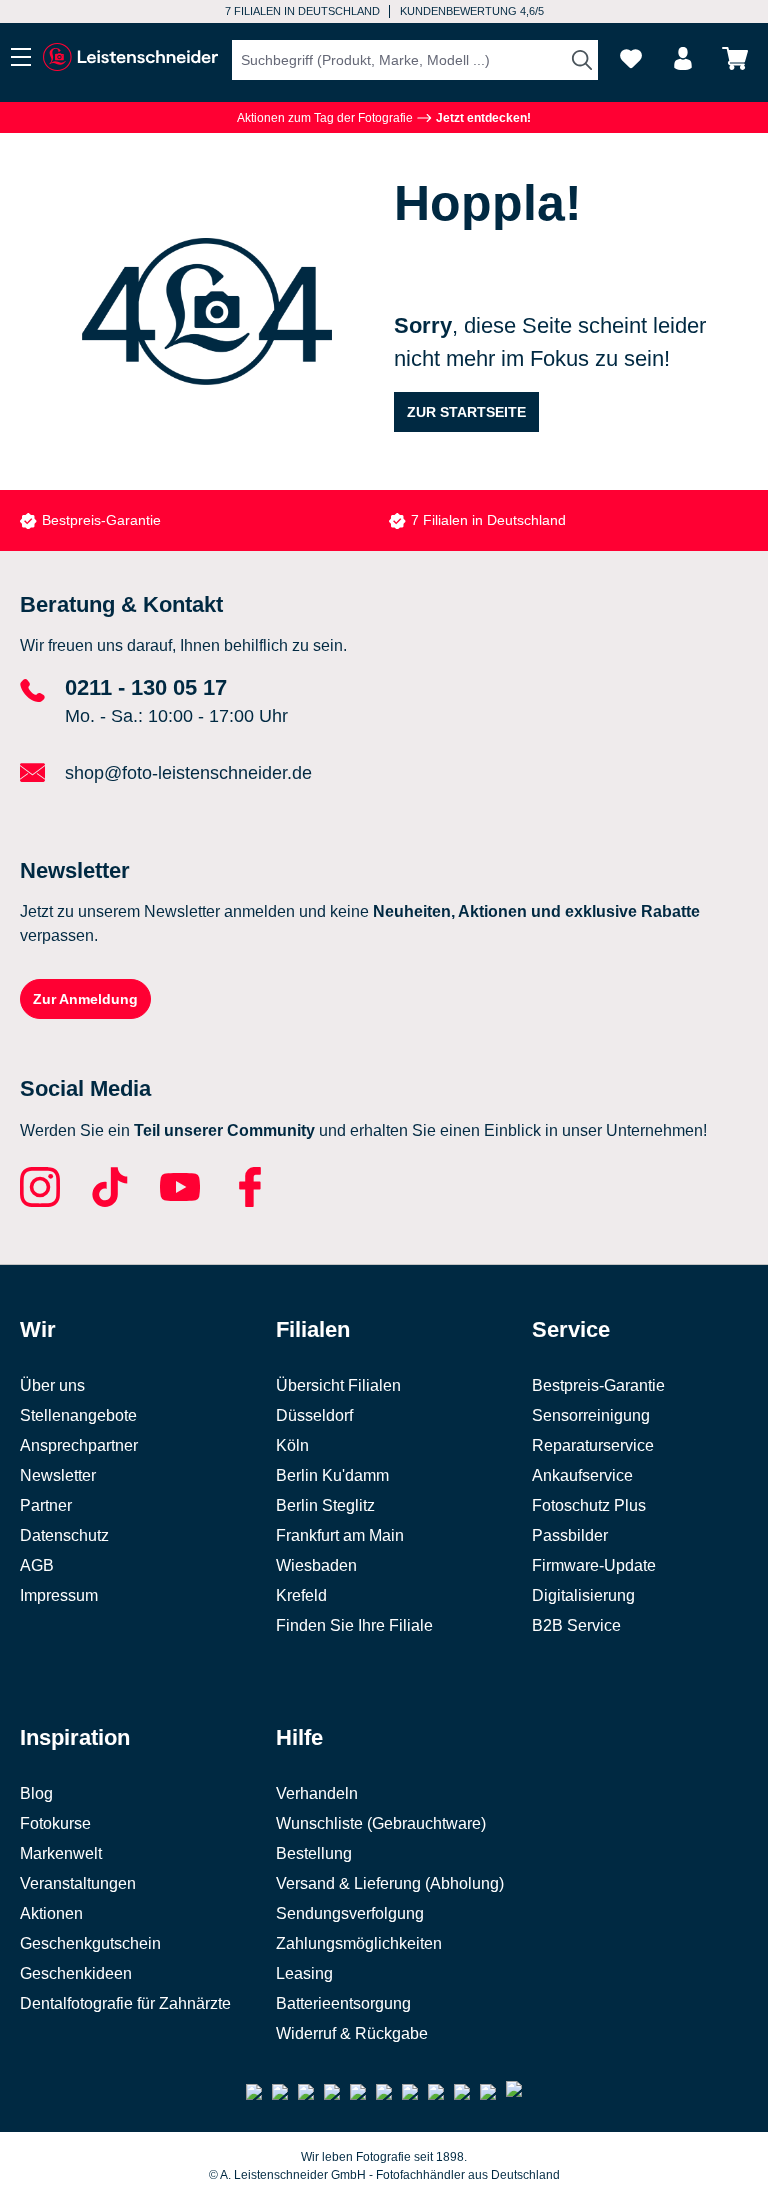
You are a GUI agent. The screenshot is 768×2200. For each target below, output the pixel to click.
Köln (292, 1445)
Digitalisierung (583, 1595)
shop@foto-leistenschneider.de (188, 773)
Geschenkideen (76, 1973)
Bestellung (314, 1853)
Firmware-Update (594, 1565)
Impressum (59, 1595)
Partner (46, 1505)
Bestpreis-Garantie (101, 520)
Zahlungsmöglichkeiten (359, 1943)
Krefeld (301, 1595)
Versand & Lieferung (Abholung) (390, 1883)
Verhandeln (317, 1793)
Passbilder (570, 1535)
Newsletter (58, 1475)
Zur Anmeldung (85, 999)
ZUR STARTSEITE (466, 412)
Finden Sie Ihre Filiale (354, 1625)
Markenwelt (61, 1853)
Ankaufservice (582, 1475)
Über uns (52, 1385)
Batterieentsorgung (343, 2003)
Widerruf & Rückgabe (352, 2033)
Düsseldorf (314, 1415)
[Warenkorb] (735, 58)
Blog (36, 1793)
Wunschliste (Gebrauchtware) (381, 1823)
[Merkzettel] (631, 58)
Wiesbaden (316, 1565)
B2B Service (576, 1625)
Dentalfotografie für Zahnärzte (125, 2003)
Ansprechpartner (79, 1445)
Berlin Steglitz (325, 1505)
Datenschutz (64, 1535)
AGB (37, 1565)
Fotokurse (55, 1823)
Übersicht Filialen (338, 1385)
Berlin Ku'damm (332, 1475)
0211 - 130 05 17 (146, 687)
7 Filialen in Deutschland (302, 11)
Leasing (304, 1973)
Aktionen (51, 1913)
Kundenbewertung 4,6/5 (472, 11)
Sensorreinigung (591, 1415)
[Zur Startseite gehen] (130, 57)
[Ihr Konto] (683, 58)
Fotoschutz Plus (589, 1505)
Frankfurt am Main (340, 1535)
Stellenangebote (78, 1415)
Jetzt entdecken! (482, 118)
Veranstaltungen (78, 1883)
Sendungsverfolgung (350, 1913)
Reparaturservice (593, 1445)
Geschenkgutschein (90, 1943)
